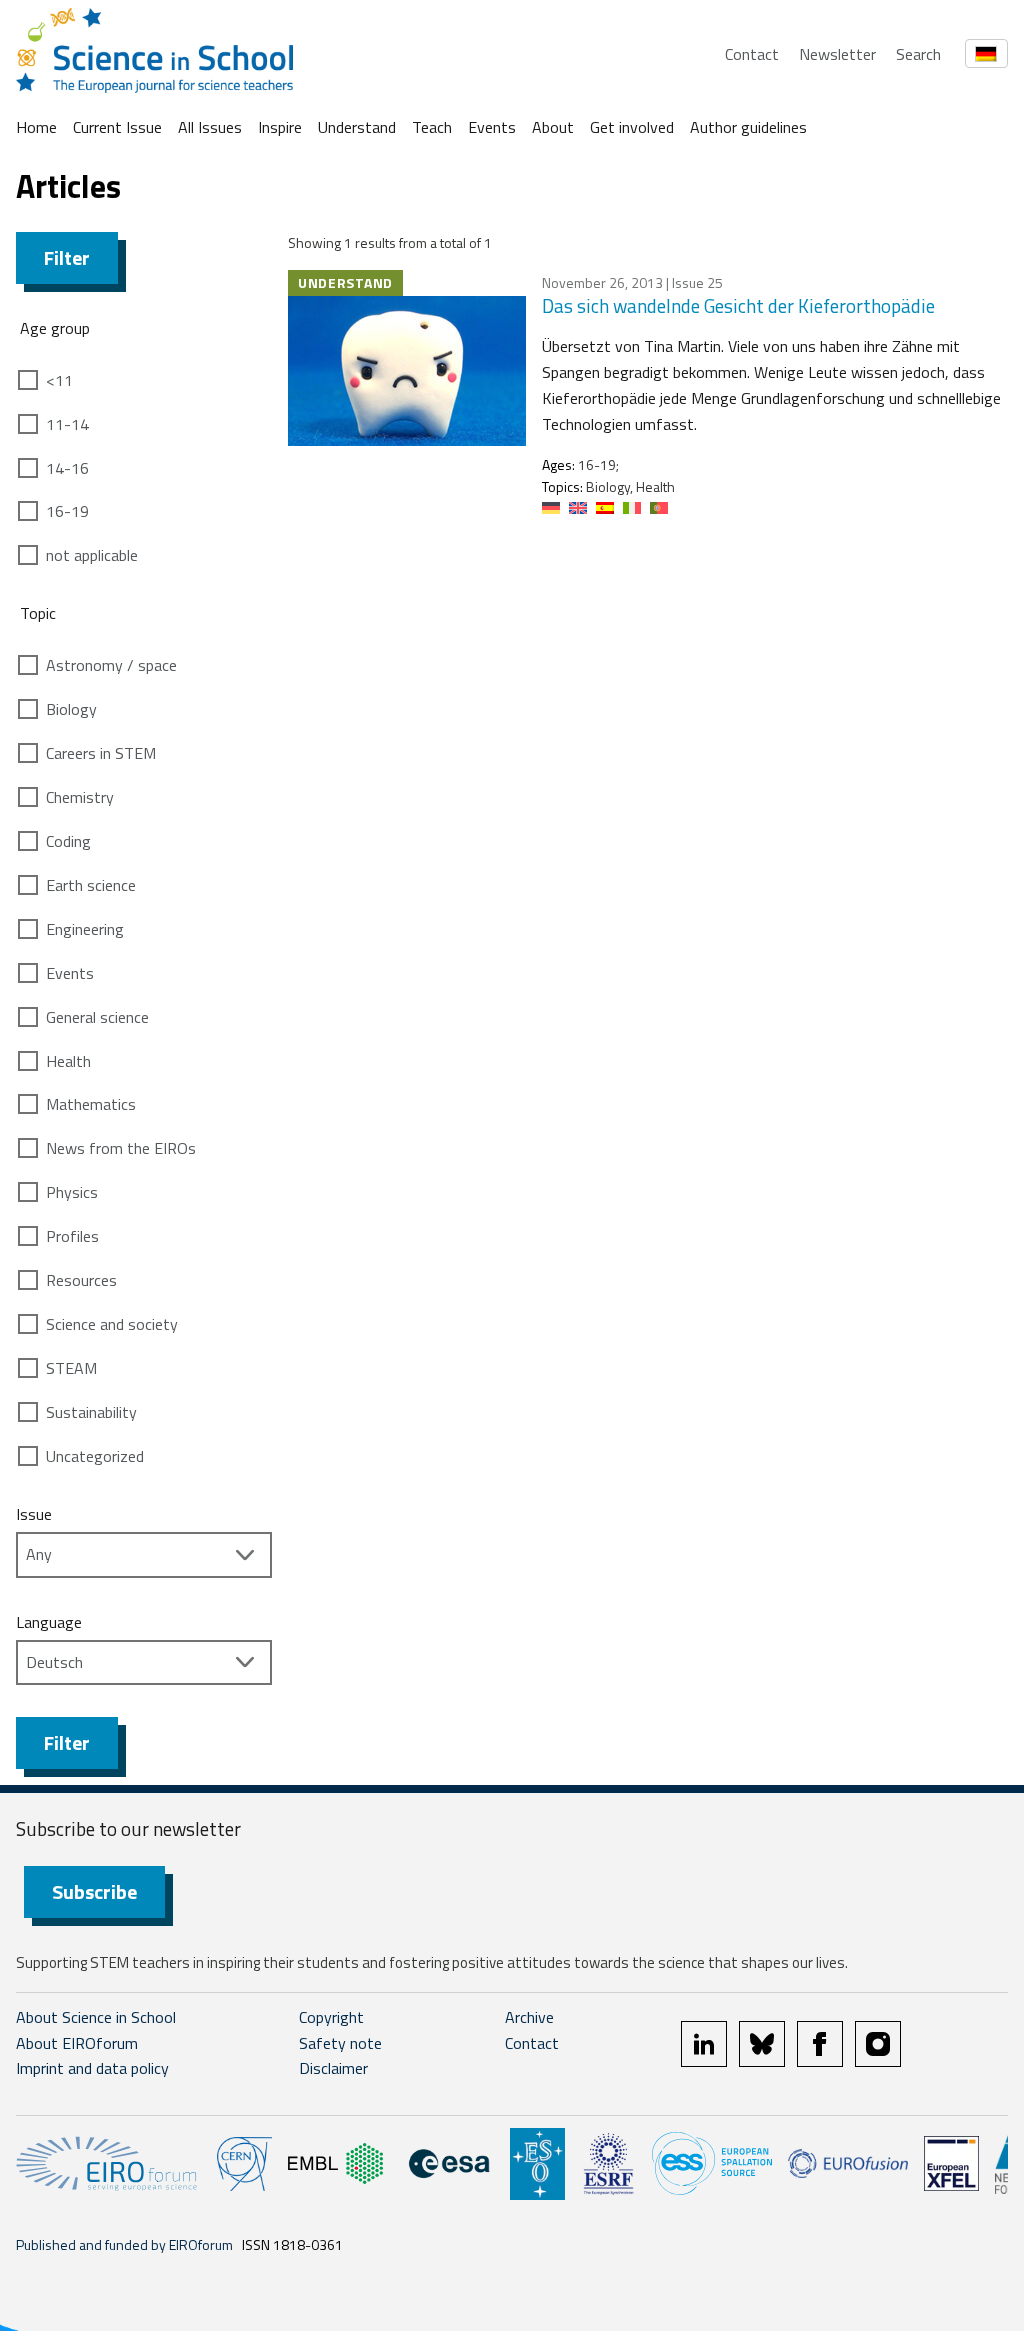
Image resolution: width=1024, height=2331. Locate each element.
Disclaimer (333, 2068)
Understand (357, 127)
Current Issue (117, 127)
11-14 (67, 424)
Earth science (91, 885)
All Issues (210, 127)
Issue (34, 1514)
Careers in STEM (101, 753)
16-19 (67, 511)
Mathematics (91, 1104)
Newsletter (837, 54)
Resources (81, 1280)
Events (492, 127)
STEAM (71, 1368)
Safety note (340, 2043)
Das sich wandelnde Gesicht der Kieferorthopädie (738, 305)
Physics (72, 1192)
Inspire (280, 127)
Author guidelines (748, 127)
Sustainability (91, 1412)
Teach (432, 127)
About (553, 127)
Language (49, 1622)
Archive (529, 2017)
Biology (71, 709)
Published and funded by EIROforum (124, 2244)
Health (68, 1061)
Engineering (85, 929)
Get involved (632, 127)
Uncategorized (95, 1456)
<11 (59, 380)
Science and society (112, 1324)
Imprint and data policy (92, 2068)
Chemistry (80, 797)
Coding (68, 841)
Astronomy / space (111, 665)
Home (36, 127)
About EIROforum (77, 2043)
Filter (67, 257)
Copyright (331, 2017)
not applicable (92, 555)
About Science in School (96, 2017)
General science (97, 1017)
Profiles (72, 1236)
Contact (752, 54)
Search (918, 54)
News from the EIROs (121, 1148)
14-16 (67, 468)
